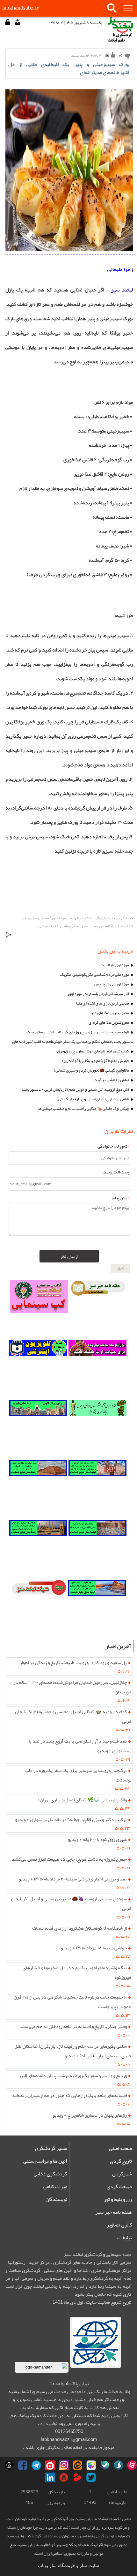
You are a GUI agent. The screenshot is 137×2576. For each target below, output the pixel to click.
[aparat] (132, 2465)
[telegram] (36, 2465)
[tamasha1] (77, 2477)
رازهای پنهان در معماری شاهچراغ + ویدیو (90, 2115)
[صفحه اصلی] (120, 30)
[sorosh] (119, 2465)
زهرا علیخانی (120, 269)
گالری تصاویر (119, 2225)
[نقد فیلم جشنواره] (97, 1427)
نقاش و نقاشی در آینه (112, 1080)
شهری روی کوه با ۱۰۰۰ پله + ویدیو (97, 1839)
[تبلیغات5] (97, 1607)
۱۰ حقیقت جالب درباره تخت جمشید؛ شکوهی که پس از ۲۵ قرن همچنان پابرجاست (73, 2002)
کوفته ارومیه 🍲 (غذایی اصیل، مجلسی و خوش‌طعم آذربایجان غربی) (73, 1716)
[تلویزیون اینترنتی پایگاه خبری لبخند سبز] (38, 1367)
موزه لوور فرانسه (115, 965)
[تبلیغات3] (97, 1547)
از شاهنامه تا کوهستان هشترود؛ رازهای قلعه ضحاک (79, 1928)
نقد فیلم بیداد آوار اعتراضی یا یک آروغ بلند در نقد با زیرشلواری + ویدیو (80, 1746)
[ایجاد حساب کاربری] (17, 22)
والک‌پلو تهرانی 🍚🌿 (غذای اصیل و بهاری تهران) (83, 1800)
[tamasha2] (50, 2465)
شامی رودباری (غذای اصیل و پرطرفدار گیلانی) (93, 1099)
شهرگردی (122, 2174)
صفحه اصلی (120, 2148)
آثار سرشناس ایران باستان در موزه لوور (98, 994)
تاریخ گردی (121, 2161)
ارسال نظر (69, 1256)
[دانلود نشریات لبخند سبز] (39, 1607)
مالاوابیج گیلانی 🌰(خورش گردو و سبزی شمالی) (91, 1070)
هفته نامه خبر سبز (114, 2212)
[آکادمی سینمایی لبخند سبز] (39, 1307)
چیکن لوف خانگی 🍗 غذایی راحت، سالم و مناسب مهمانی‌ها (84, 1109)
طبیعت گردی (119, 2187)
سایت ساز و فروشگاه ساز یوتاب (68, 2566)
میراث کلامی (55, 2187)
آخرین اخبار (118, 1646)
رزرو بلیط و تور (118, 2199)
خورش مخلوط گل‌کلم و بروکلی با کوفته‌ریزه (95, 1061)
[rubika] (91, 2465)
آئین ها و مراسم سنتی (45, 2161)
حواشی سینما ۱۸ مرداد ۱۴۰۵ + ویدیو (94, 1948)
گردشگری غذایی (50, 2174)
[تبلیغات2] (38, 1487)
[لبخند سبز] (69, 249)
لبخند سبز (121, 290)
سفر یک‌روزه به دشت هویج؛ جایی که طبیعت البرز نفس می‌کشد (69, 1859)
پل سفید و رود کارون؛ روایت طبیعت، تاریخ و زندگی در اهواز (73, 1662)
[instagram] (64, 2465)
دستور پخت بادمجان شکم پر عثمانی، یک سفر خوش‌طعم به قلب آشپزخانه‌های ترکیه (72, 1042)
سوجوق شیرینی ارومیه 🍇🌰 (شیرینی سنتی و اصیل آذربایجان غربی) (71, 1903)
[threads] (9, 2465)
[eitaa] (77, 2465)
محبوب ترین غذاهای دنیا (110, 1013)
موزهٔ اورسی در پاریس (112, 984)
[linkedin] (50, 2477)
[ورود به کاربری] (8, 22)
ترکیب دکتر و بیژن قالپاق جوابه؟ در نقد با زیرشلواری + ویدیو (71, 1819)
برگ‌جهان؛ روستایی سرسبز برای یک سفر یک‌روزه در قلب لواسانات (78, 1775)
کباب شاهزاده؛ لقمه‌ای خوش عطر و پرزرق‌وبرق (93, 1051)
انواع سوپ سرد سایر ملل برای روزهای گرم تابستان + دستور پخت (78, 1032)
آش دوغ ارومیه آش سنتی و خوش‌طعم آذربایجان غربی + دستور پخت (76, 1089)
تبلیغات (125, 2238)
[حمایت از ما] (97, 1367)
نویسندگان (56, 2199)
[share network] (9, 936)
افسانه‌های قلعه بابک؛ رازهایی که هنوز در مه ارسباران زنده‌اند (69, 2095)
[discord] (105, 2465)
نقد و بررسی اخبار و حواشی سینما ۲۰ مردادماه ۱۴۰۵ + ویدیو (73, 1879)
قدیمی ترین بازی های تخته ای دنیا (103, 1003)
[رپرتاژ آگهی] (38, 1427)
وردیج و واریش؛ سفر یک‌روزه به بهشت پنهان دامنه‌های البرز (73, 2075)
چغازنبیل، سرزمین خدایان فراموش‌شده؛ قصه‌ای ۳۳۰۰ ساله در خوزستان (72, 1687)
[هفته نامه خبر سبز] (98, 1307)
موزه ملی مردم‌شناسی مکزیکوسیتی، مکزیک (94, 975)
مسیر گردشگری (51, 2148)
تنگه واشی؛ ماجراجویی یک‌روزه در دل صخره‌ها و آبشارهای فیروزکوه (77, 1972)
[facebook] (23, 2465)
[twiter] (91, 2477)
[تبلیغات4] (38, 1547)
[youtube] (64, 2477)
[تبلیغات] (97, 1487)
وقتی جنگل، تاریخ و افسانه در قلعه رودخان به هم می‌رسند (73, 2026)
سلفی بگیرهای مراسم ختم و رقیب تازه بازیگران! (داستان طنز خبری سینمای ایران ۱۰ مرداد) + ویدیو (73, 2051)
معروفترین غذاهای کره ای (109, 1022)
